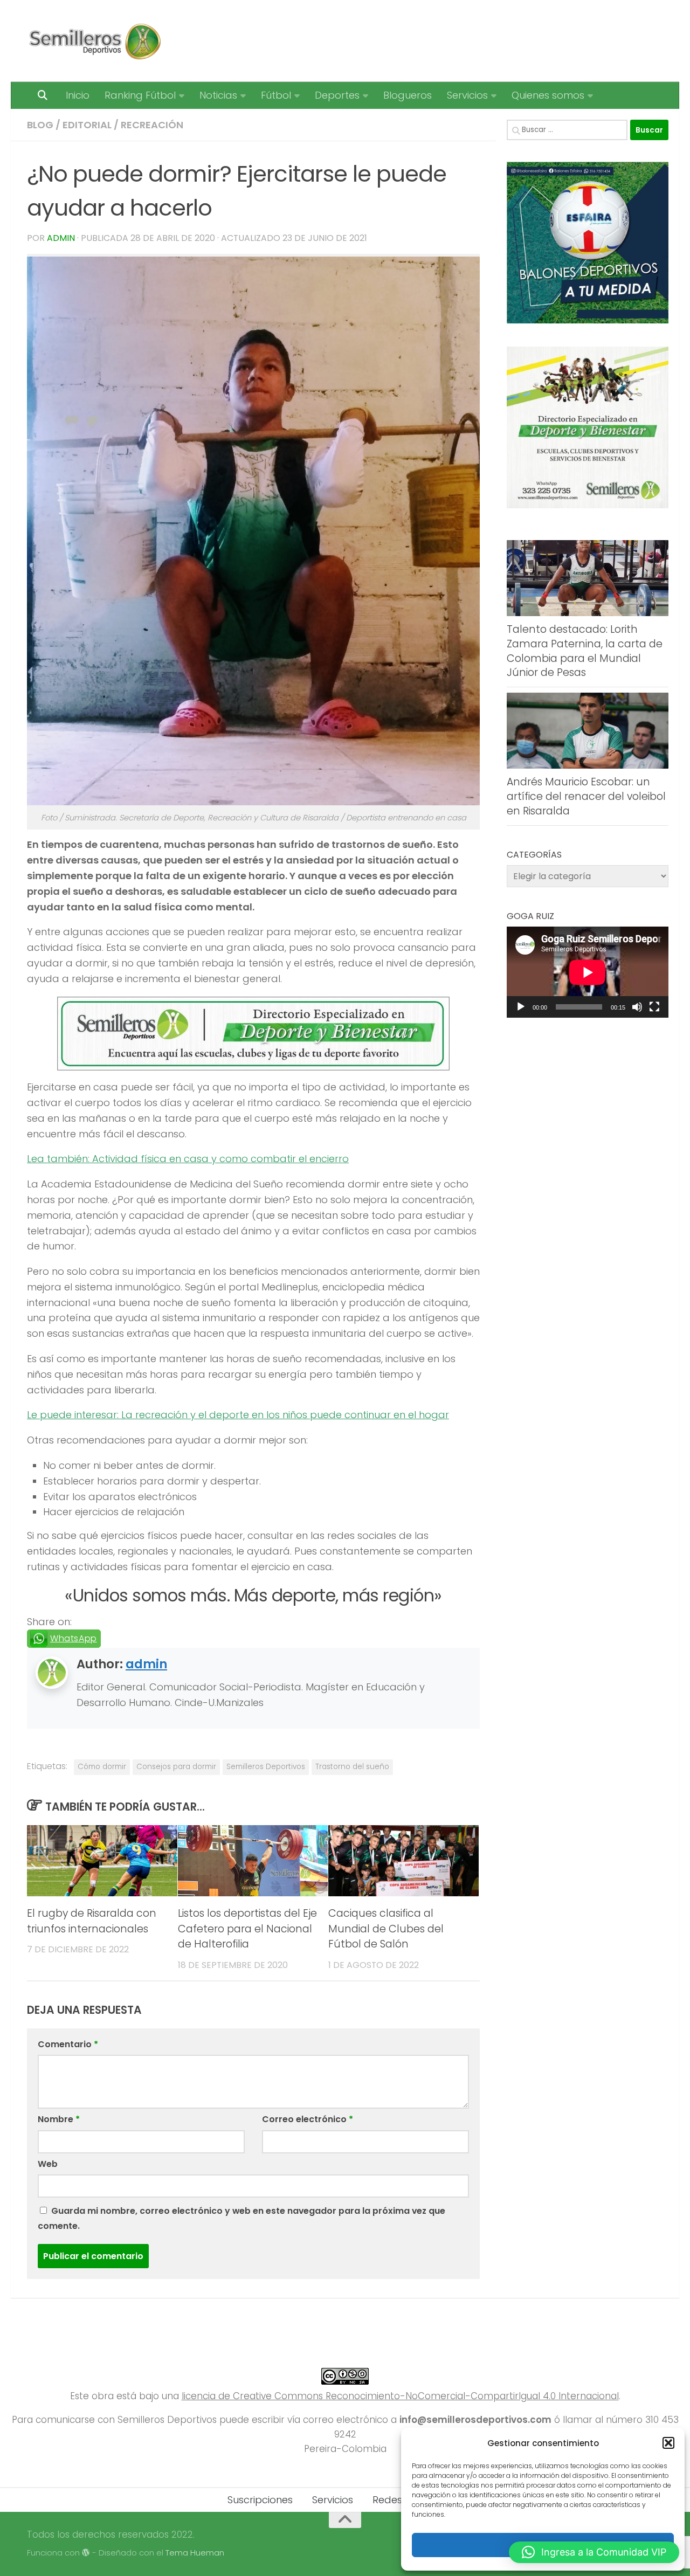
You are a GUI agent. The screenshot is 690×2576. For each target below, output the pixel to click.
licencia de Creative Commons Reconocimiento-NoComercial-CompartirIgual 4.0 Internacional (400, 2396)
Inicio (78, 95)
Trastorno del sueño (352, 1767)
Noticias (218, 95)
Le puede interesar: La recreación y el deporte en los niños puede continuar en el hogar (238, 1415)
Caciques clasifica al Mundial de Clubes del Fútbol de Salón (386, 1929)
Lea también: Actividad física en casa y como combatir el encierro (188, 1159)
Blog (40, 125)
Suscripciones (260, 2500)
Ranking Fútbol (140, 95)
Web (48, 2164)
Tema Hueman (195, 2553)
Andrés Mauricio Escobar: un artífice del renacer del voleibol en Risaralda (586, 796)
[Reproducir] (521, 1007)
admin (61, 238)
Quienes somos (548, 95)
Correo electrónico (308, 2119)
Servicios (467, 95)
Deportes (337, 95)
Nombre (59, 2119)
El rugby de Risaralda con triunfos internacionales (92, 1921)
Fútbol (276, 95)
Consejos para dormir (176, 1767)
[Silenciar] (637, 1007)
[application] (588, 972)
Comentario (68, 2044)
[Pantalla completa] (654, 1007)
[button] (668, 2443)
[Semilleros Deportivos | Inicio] (94, 41)
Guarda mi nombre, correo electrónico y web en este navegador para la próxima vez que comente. (241, 2218)
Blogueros (408, 95)
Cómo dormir (102, 1767)
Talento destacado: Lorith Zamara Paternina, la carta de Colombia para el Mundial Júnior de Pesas (585, 651)
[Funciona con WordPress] (86, 2553)
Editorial (87, 125)
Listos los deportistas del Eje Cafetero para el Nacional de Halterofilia (247, 1929)
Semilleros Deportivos (266, 1767)
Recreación (152, 125)
